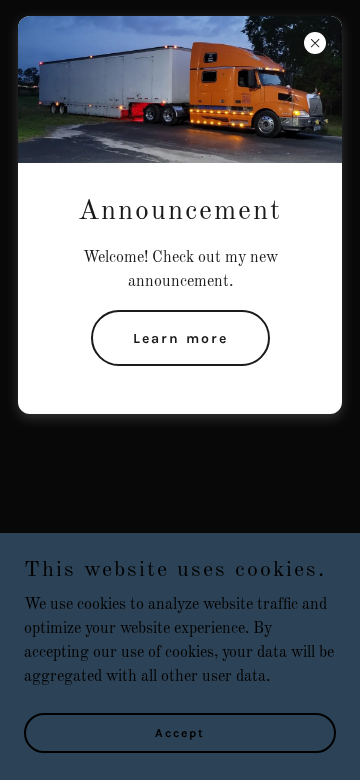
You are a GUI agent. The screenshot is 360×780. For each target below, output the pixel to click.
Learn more (180, 338)
